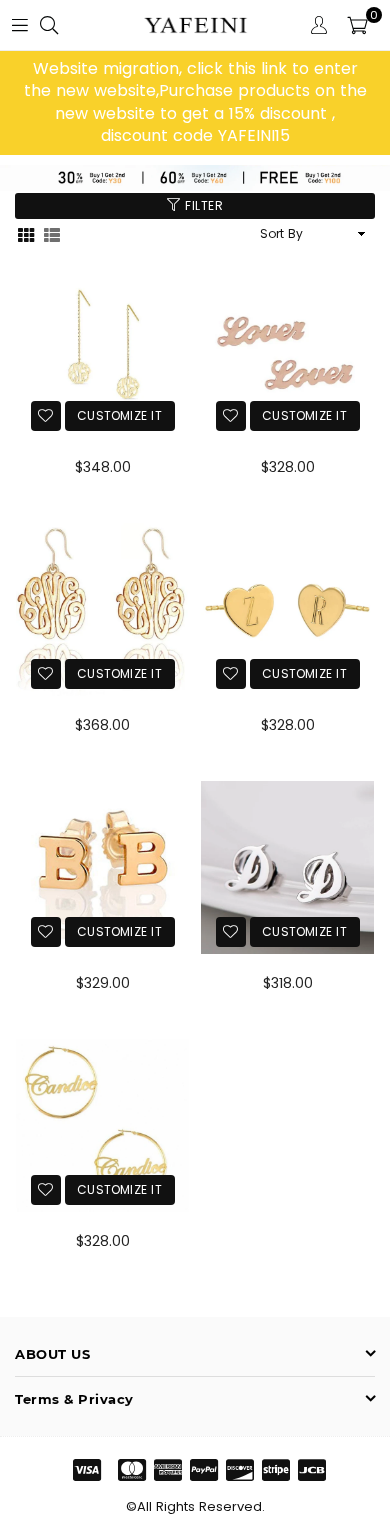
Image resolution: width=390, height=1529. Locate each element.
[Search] (49, 25)
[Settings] (319, 25)
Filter (202, 205)
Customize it (119, 415)
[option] (195, 103)
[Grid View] (26, 233)
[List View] (52, 233)
